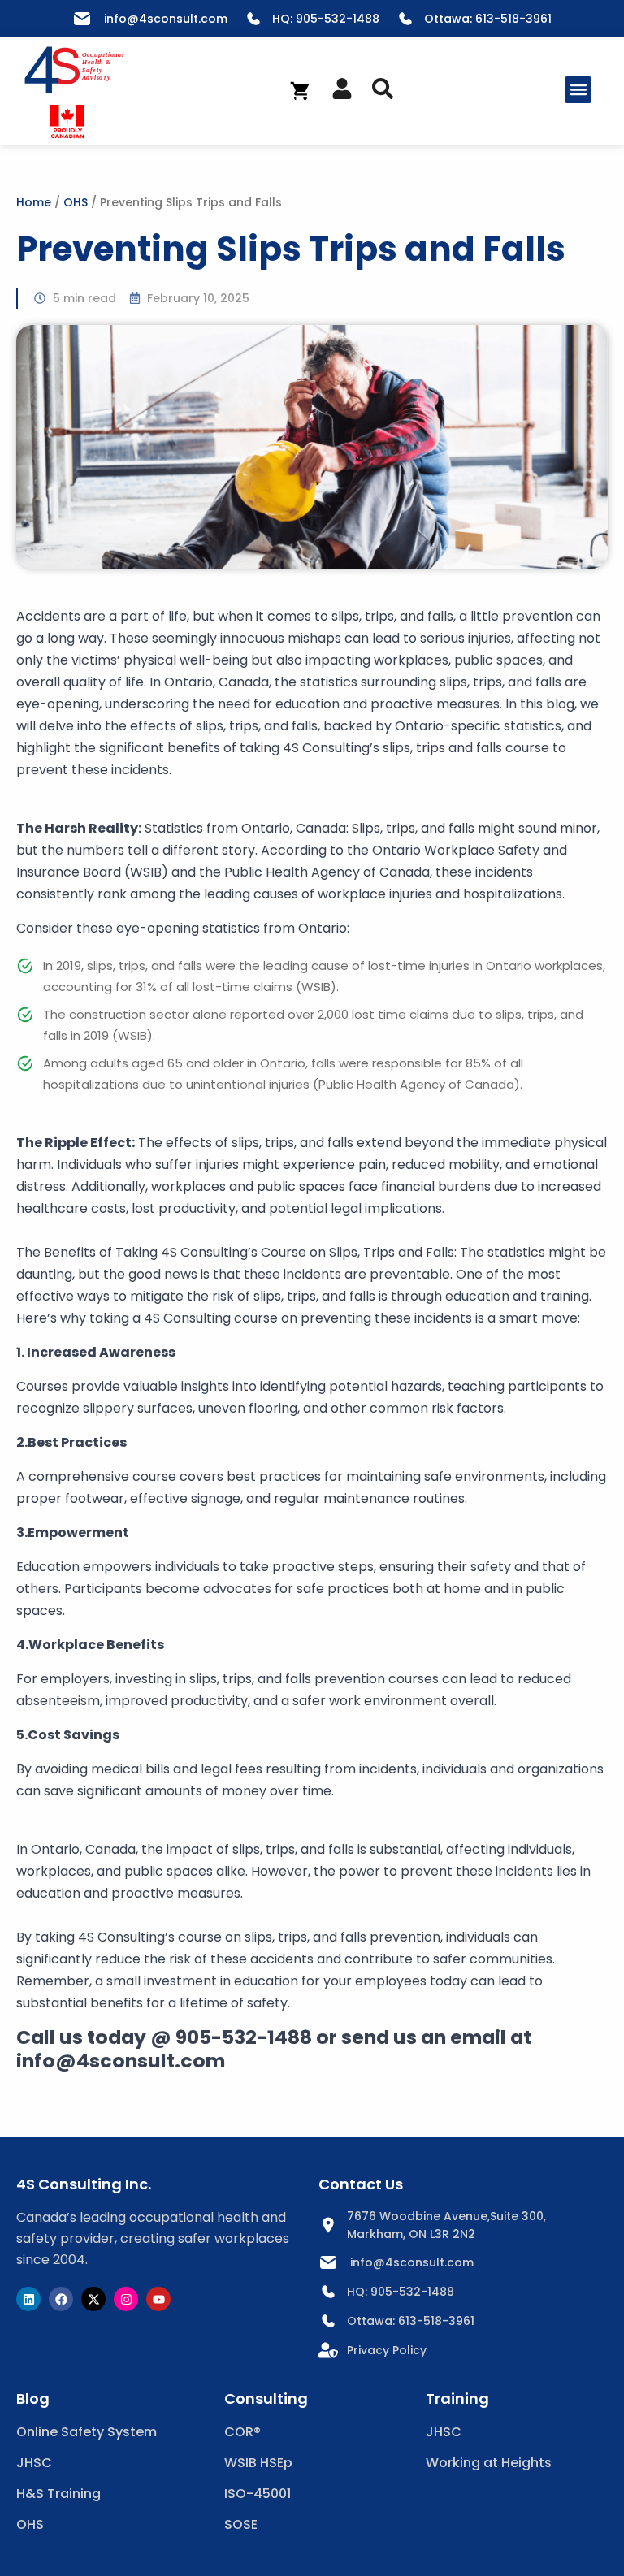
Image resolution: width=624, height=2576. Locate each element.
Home (34, 202)
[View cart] (301, 91)
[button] (578, 90)
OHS (76, 202)
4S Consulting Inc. (84, 2184)
